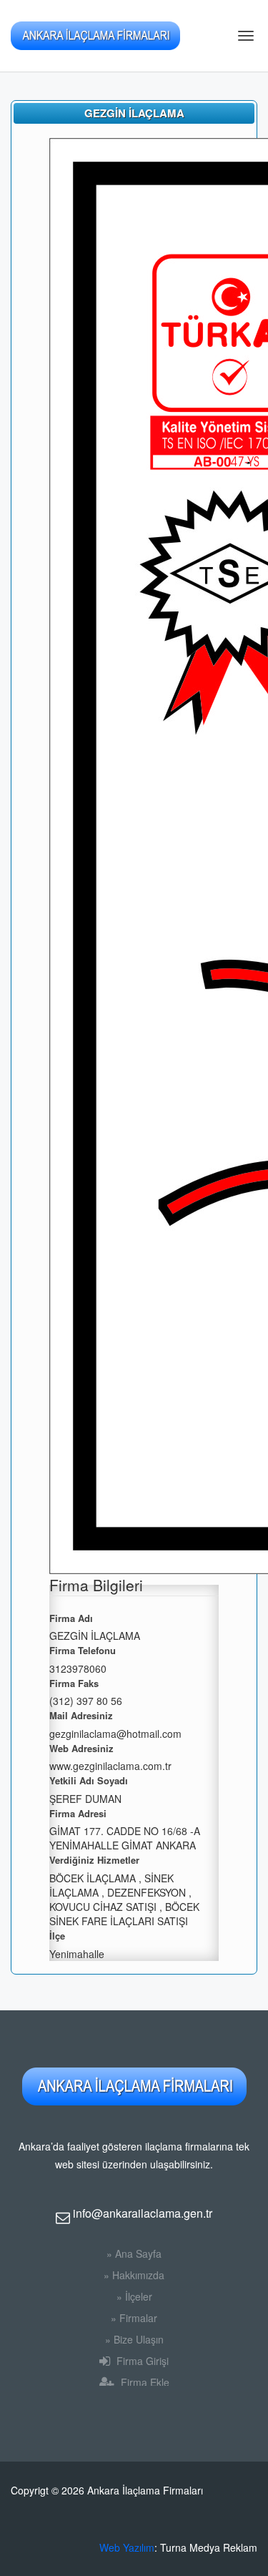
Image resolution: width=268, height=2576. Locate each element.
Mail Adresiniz (81, 1716)
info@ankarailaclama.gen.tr (141, 2213)
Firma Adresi (78, 1814)
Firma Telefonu (83, 1651)
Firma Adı (71, 1618)
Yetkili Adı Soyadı (89, 1781)
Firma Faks (74, 1683)
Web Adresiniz (81, 1749)
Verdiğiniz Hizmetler (94, 1860)
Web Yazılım (127, 2547)
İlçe (57, 1936)
